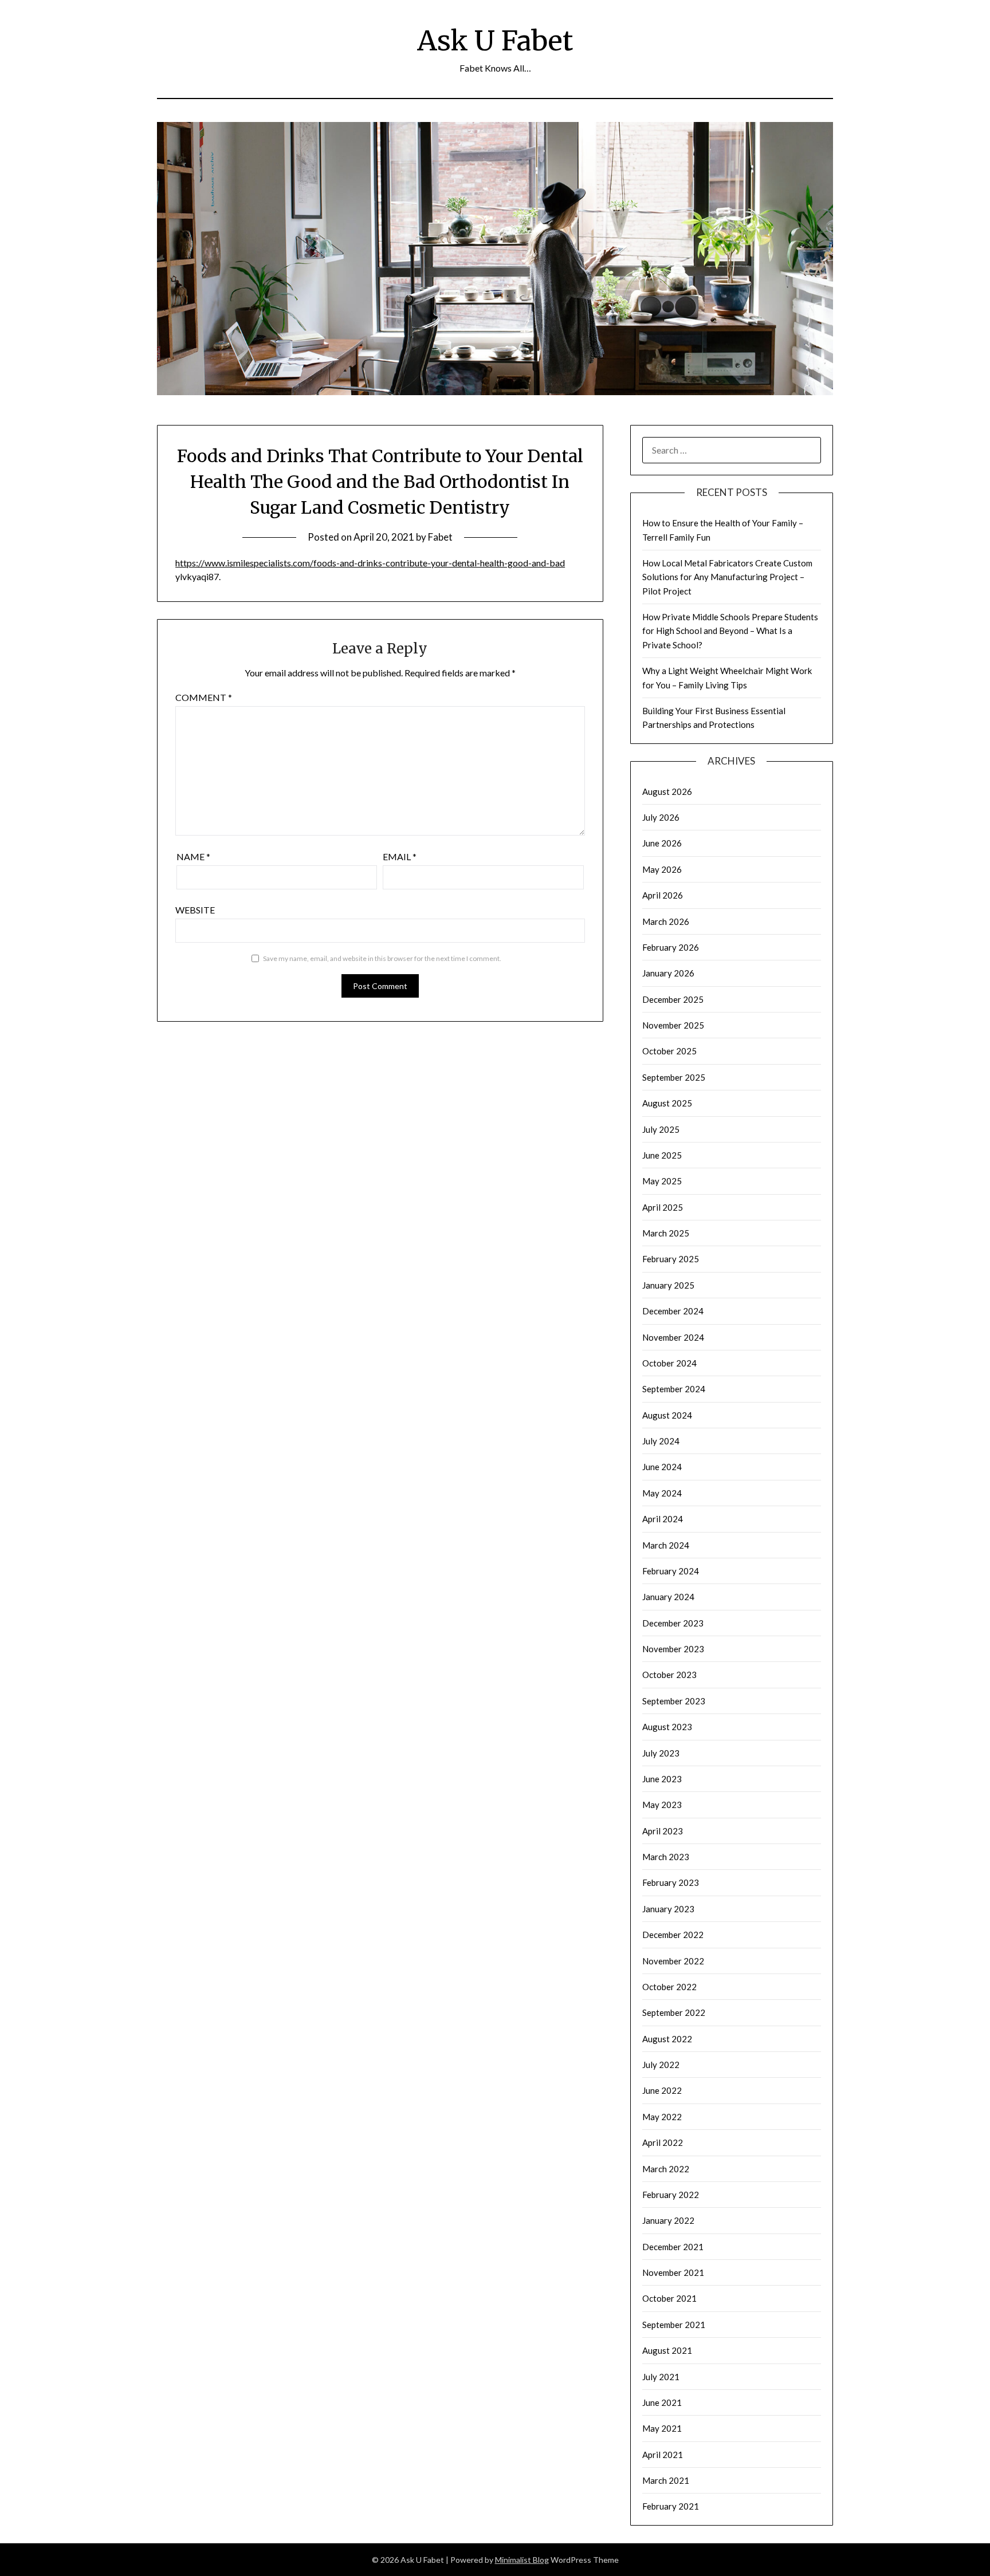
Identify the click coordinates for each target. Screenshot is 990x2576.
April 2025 (663, 1207)
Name (193, 856)
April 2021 (663, 2455)
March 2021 (666, 2480)
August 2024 (667, 1415)
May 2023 (662, 1805)
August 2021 (667, 2350)
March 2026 (666, 921)
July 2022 (661, 2065)
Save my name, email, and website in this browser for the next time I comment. (382, 958)
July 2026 (661, 817)
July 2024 (661, 1441)
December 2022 (673, 1935)
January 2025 (668, 1285)
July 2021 (661, 2377)
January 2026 (668, 973)
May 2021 (662, 2428)
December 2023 (673, 1623)
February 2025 (671, 1259)
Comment (204, 697)
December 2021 (673, 2247)
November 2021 (673, 2272)
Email (400, 856)
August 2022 (667, 2039)
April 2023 (663, 1831)
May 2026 (662, 869)
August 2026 (667, 791)
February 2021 (671, 2506)
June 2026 (662, 843)
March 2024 (666, 1545)
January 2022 (668, 2220)
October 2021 (669, 2298)
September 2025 (674, 1077)
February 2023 (671, 1882)
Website (195, 910)
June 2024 (662, 1467)
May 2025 (662, 1181)
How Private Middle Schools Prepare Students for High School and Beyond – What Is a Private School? (730, 631)
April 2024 (663, 1519)
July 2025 (661, 1129)
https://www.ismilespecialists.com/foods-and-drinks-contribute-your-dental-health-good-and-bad (370, 563)
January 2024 (668, 1597)
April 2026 (663, 895)
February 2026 (671, 947)
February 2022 (671, 2195)
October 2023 (669, 1675)
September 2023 (674, 1701)
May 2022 (662, 2117)
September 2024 (674, 1389)
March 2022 (666, 2169)
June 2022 (662, 2090)
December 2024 (673, 1311)
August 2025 (667, 1103)
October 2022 (669, 1987)
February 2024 (671, 1571)
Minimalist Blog (522, 2560)
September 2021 (674, 2325)
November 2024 (673, 1337)
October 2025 (669, 1051)
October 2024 (669, 1363)
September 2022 (674, 2012)
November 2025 (673, 1025)
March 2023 (666, 1857)
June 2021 (662, 2402)
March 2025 (666, 1233)
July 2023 (661, 1753)
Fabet (440, 537)
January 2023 (668, 1909)
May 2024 (662, 1493)
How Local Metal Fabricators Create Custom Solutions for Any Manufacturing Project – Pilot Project (727, 577)
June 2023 (662, 1779)
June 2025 (662, 1155)
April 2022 (663, 2142)
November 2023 (673, 1649)
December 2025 (673, 999)
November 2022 (673, 1961)
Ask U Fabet (495, 41)
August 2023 (667, 1727)
